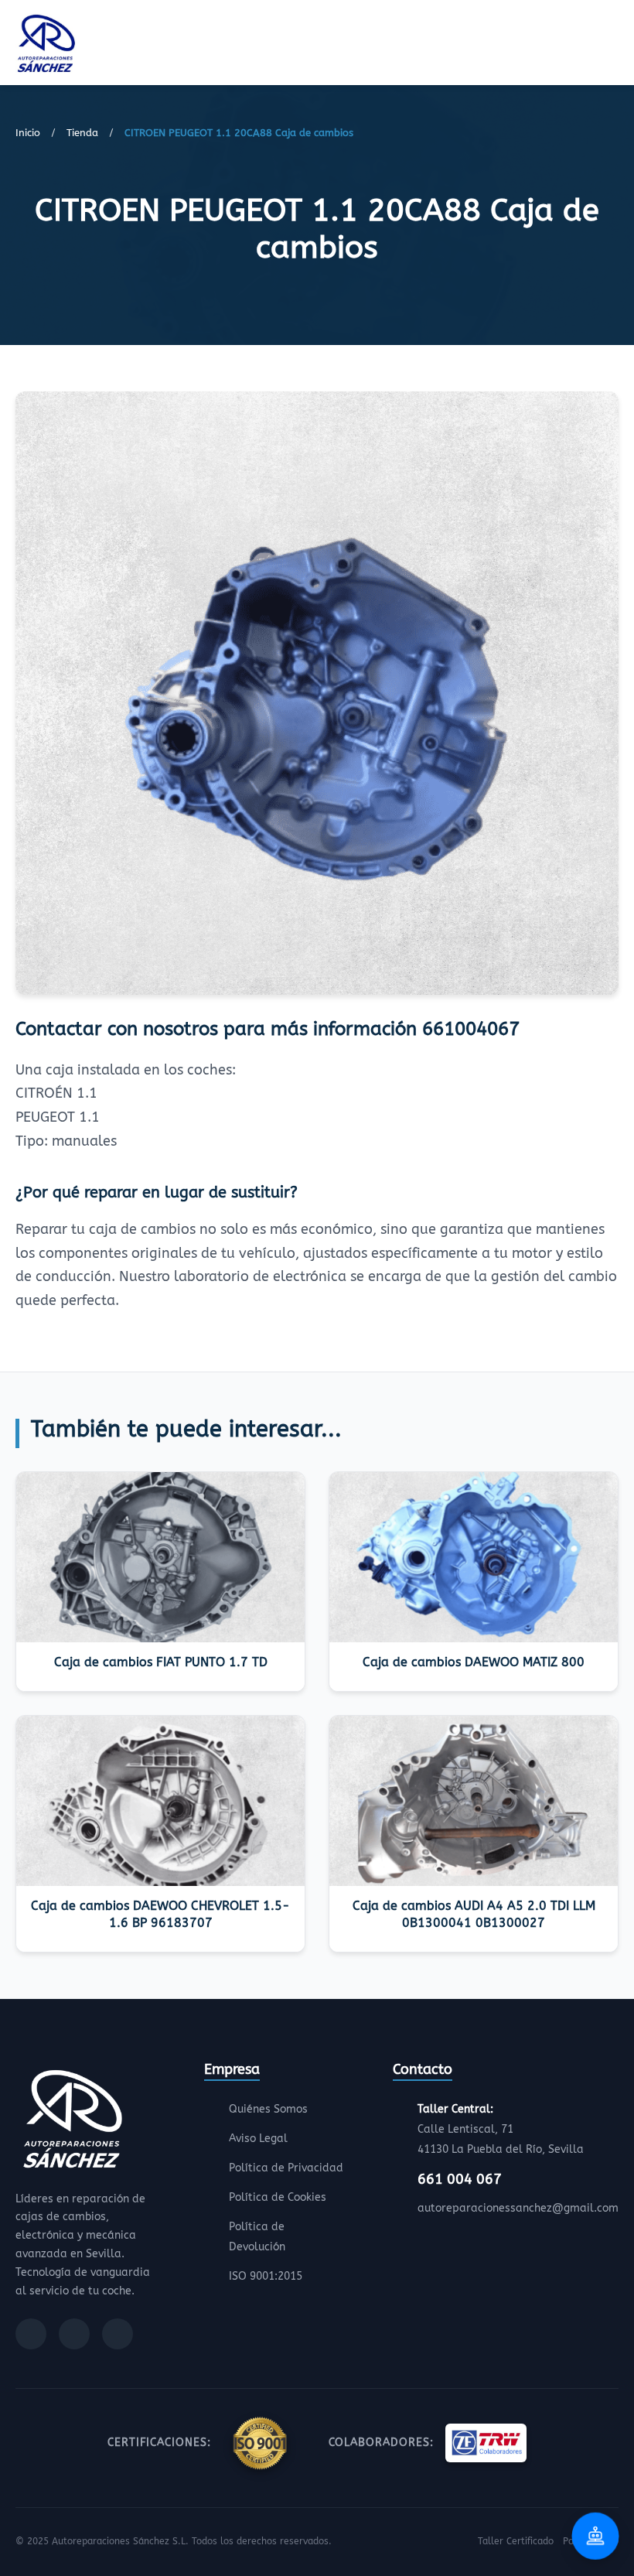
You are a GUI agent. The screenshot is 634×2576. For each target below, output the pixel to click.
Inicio (28, 133)
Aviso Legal (258, 2139)
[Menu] (614, 46)
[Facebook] (31, 2334)
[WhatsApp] (118, 2334)
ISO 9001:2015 (266, 2276)
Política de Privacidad (286, 2168)
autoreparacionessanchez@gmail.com (518, 2208)
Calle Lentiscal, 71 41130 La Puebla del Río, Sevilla (501, 2129)
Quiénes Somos (268, 2109)
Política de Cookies (278, 2197)
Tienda (82, 133)
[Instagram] (74, 2334)
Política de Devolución (257, 2237)
